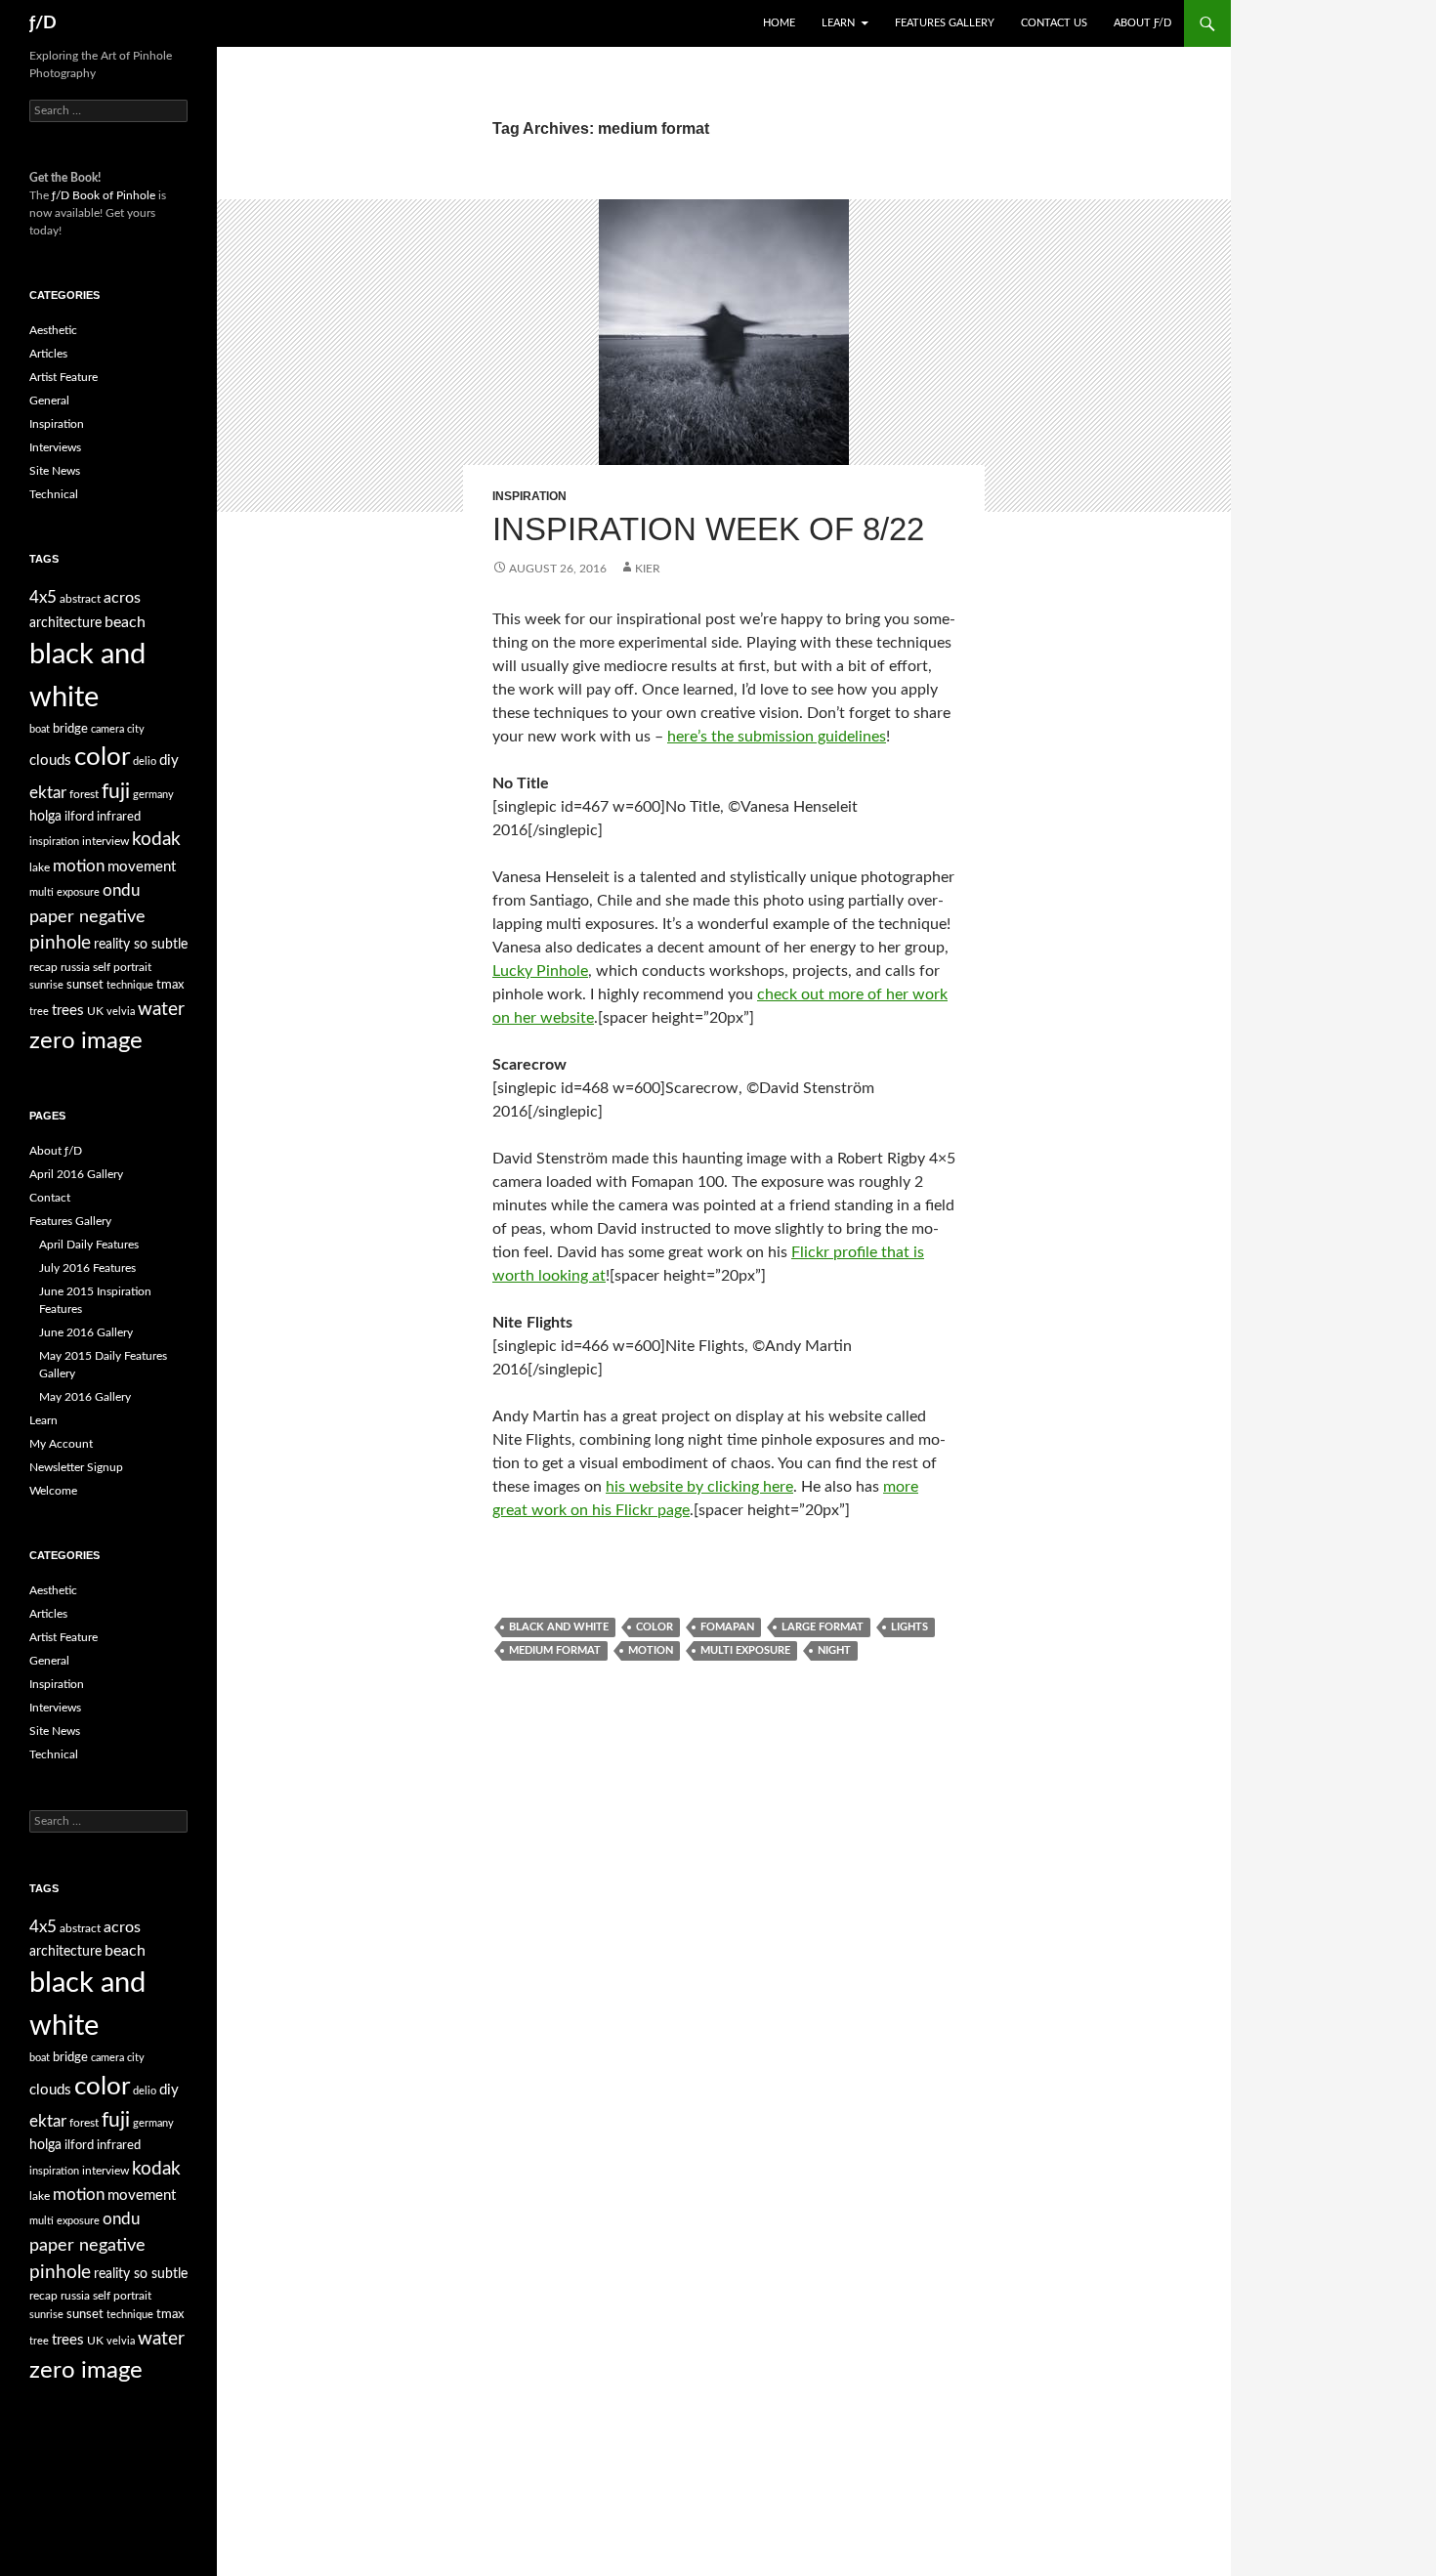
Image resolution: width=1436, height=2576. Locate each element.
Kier (648, 569)
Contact (50, 1198)
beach (125, 622)
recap (43, 967)
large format (823, 1627)
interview (106, 841)
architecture (65, 623)
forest (84, 794)
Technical (54, 494)
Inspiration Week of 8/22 (708, 529)
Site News (55, 471)
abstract (80, 599)
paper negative (87, 917)
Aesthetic (53, 330)
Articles (48, 354)
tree (39, 1012)
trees (68, 1011)
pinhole (60, 943)
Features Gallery (945, 23)
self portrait (122, 967)
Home (779, 23)
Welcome (53, 1491)
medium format (555, 1650)
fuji (116, 792)
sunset (85, 985)
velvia (121, 1012)
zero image (86, 1041)
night (834, 1650)
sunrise (46, 985)
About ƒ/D (1142, 23)
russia (75, 967)
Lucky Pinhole (540, 971)
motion (651, 1650)
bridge (70, 729)
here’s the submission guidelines (777, 737)
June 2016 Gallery (86, 1332)
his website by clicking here (699, 1487)
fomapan (727, 1627)
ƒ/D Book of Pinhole (104, 195)
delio (145, 761)
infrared (119, 817)
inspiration (54, 842)
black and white (559, 1627)
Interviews (55, 447)
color (655, 1627)
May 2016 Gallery (85, 1397)
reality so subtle (141, 945)
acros (122, 598)
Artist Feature (63, 377)
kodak (156, 840)
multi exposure (745, 1650)
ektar (48, 793)
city (136, 729)
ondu (121, 891)
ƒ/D (43, 23)
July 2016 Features (87, 1268)
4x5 (43, 597)
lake (40, 867)
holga (45, 817)
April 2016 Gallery (76, 1174)
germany (153, 795)
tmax (170, 985)
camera (107, 729)
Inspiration (529, 496)
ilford (79, 817)
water (161, 1009)
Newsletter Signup (76, 1467)
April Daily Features (89, 1245)
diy (169, 760)
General (49, 401)
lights (909, 1627)
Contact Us (1054, 23)
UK (95, 1011)
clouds (50, 760)
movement (142, 867)
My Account (61, 1444)
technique (130, 985)
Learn (838, 23)
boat (40, 729)
